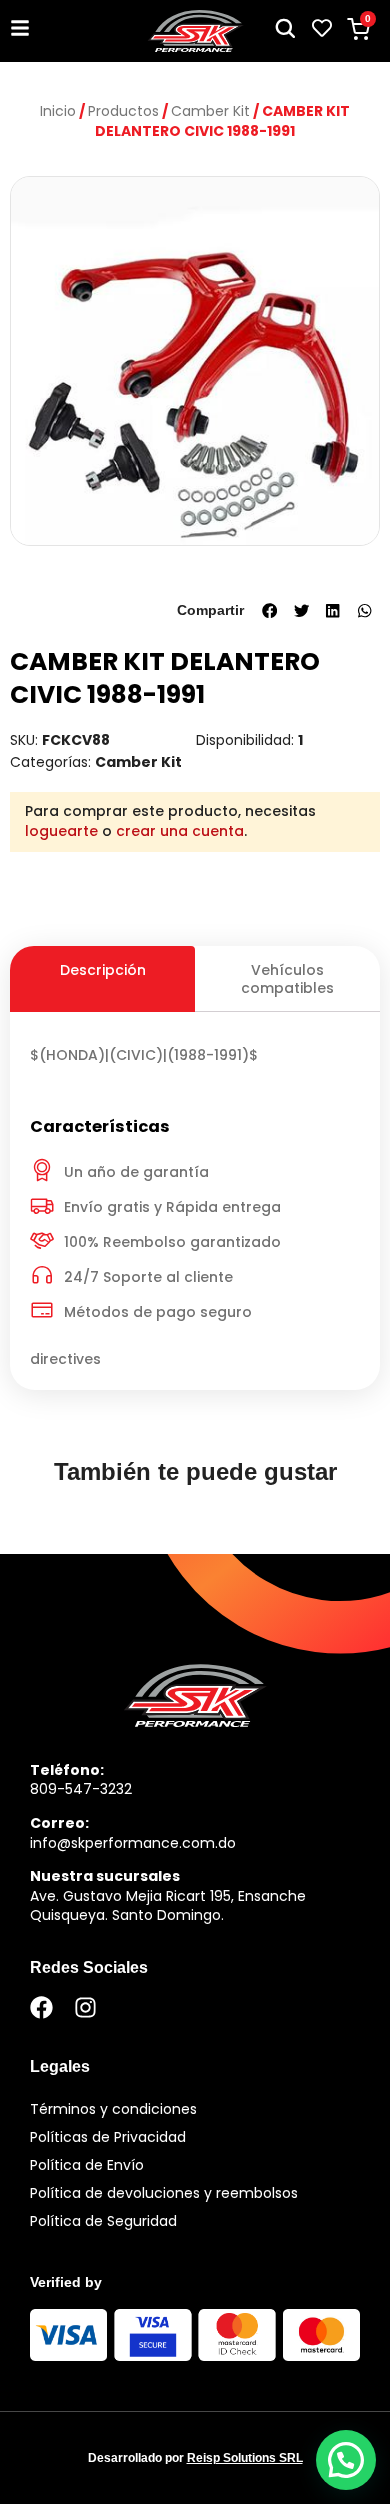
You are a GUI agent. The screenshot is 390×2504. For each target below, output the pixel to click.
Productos (123, 111)
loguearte (61, 831)
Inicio (58, 111)
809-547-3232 (81, 1789)
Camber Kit (210, 111)
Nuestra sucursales (105, 1876)
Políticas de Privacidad (108, 2137)
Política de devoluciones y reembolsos (164, 2193)
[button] (270, 611)
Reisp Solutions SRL (245, 2458)
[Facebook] (41, 2007)
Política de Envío (87, 2165)
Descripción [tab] (103, 970)
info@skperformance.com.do (133, 1843)
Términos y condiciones (113, 2109)
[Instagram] (85, 2007)
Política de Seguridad (103, 2221)
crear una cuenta (180, 831)
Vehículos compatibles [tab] (287, 979)
